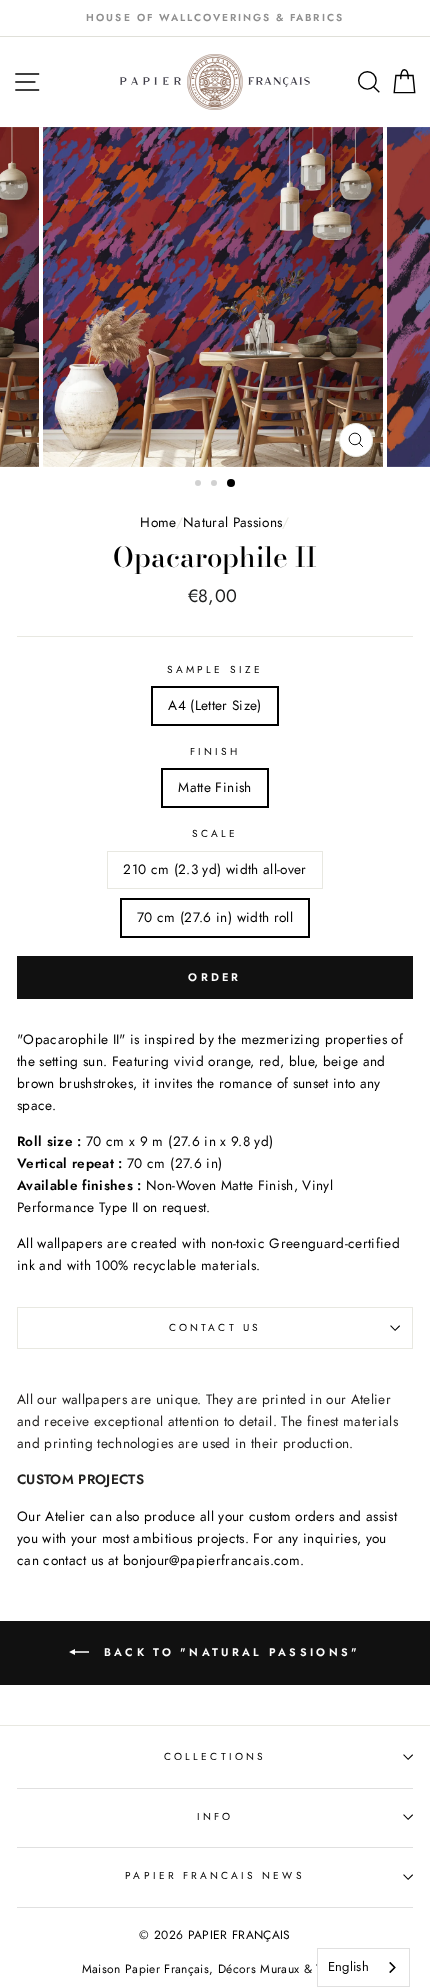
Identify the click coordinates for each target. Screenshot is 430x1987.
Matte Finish (214, 787)
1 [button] (200, 485)
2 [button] (216, 485)
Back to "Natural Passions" (228, 1652)
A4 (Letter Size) (214, 705)
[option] (215, 18)
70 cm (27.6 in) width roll (215, 917)
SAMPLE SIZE (215, 669)
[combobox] (363, 1967)
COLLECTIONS (215, 1756)
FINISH (215, 751)
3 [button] (232, 484)
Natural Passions (232, 522)
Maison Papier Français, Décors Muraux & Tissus (215, 1969)
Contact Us (215, 1327)
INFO (215, 1816)
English (348, 1966)
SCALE (215, 833)
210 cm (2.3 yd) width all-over (214, 869)
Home (157, 522)
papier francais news (214, 1875)
